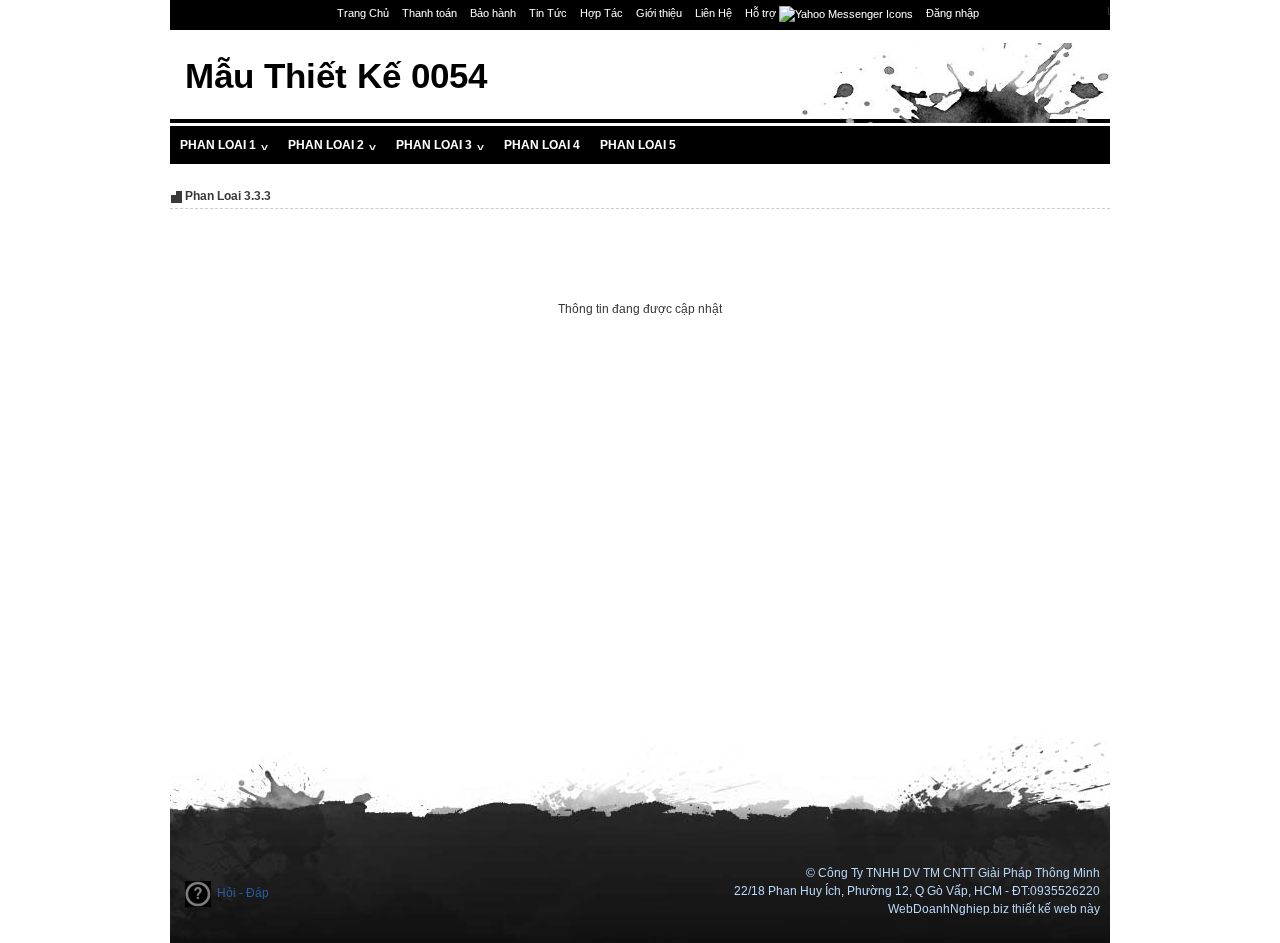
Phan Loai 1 (224, 145)
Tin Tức (548, 13)
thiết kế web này (1056, 909)
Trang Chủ (363, 13)
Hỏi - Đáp (243, 893)
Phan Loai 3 (440, 145)
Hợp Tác (601, 13)
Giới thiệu (659, 13)
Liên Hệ (713, 13)
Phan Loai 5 (638, 145)
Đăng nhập (952, 13)
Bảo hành (493, 13)
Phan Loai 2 (332, 145)
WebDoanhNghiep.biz (948, 909)
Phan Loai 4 (542, 145)
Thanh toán (429, 13)
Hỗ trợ (762, 13)
